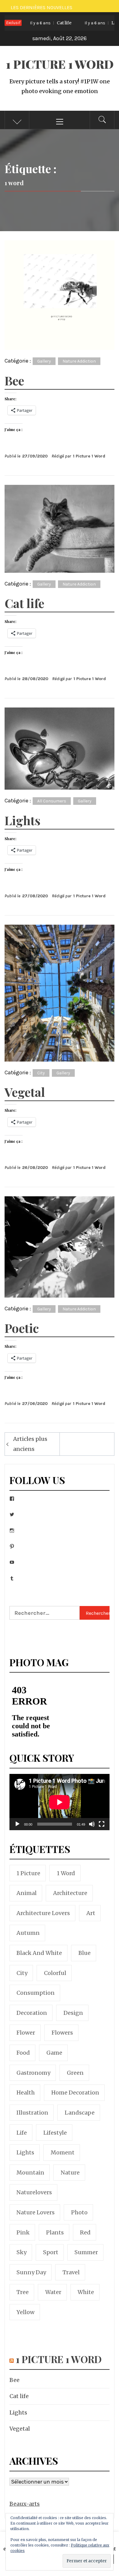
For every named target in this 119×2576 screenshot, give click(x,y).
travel (71, 2272)
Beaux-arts (25, 2504)
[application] (60, 1802)
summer (86, 2252)
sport (51, 2252)
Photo (79, 2212)
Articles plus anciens (30, 1444)
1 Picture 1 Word (60, 64)
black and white (39, 1953)
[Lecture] (17, 1828)
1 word (66, 1873)
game (54, 2053)
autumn (28, 1933)
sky (22, 2252)
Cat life (38, 23)
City (41, 1073)
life (22, 2133)
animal (27, 1893)
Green (75, 2073)
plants (55, 2232)
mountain (30, 2173)
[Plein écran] (102, 1828)
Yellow (25, 2312)
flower (26, 2033)
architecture (70, 1893)
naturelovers (34, 2192)
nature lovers (36, 2212)
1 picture (28, 1873)
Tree (23, 2292)
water (53, 2292)
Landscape (80, 2113)
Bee (14, 380)
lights (25, 2152)
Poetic (22, 1328)
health (26, 2093)
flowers (62, 2033)
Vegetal (25, 1092)
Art (91, 1913)
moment (63, 2152)
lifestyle (55, 2133)
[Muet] (92, 1828)
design (73, 2013)
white (86, 2292)
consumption (36, 1993)
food (23, 2053)
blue (85, 1953)
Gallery (44, 361)
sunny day (31, 2272)
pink (23, 2232)
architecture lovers (43, 1913)
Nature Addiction (79, 361)
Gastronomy (33, 2073)
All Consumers (52, 801)
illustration (32, 2113)
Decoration (32, 2013)
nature (70, 2173)
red (85, 2232)
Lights (92, 23)
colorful (55, 1973)
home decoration (75, 2093)
